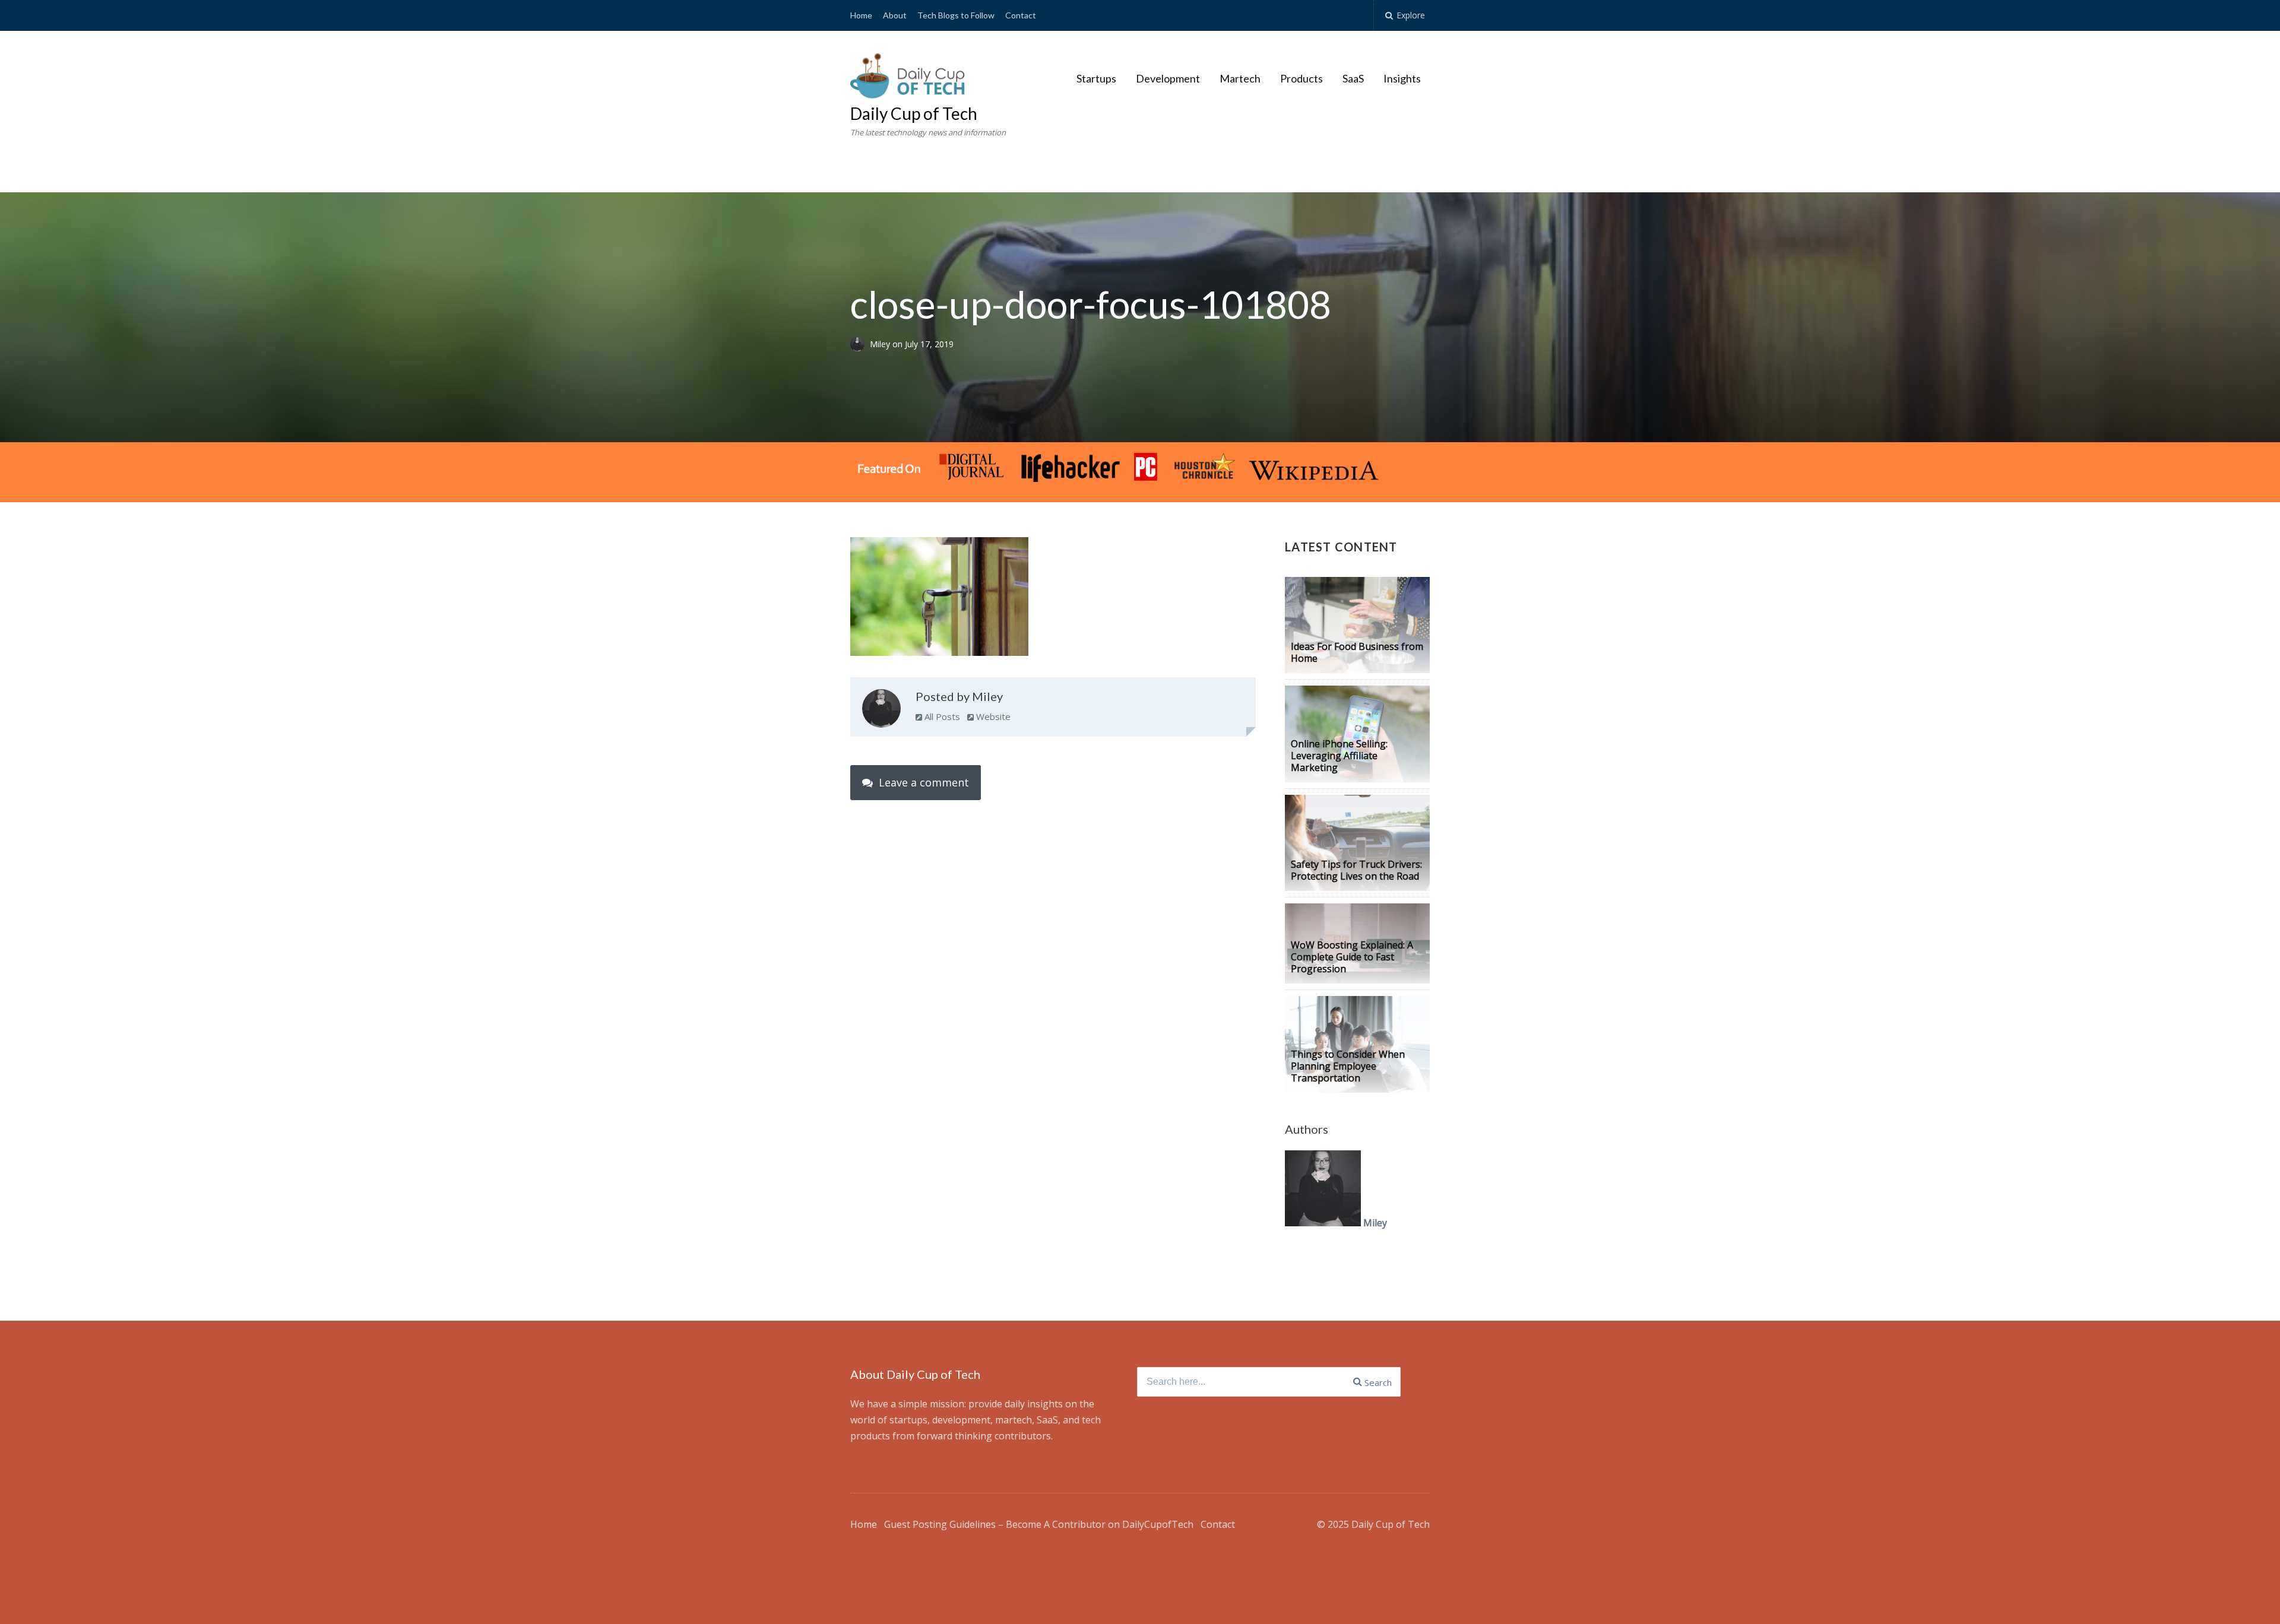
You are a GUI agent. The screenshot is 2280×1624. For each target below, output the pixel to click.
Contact (1021, 15)
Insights (1402, 78)
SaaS (1353, 78)
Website (992, 716)
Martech (1240, 78)
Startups (1096, 78)
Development (1168, 78)
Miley (881, 344)
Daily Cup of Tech (914, 113)
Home (861, 15)
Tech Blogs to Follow (956, 15)
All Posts (941, 716)
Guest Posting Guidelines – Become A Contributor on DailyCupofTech (1039, 1524)
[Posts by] (860, 344)
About (895, 15)
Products (1301, 78)
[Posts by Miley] (881, 711)
